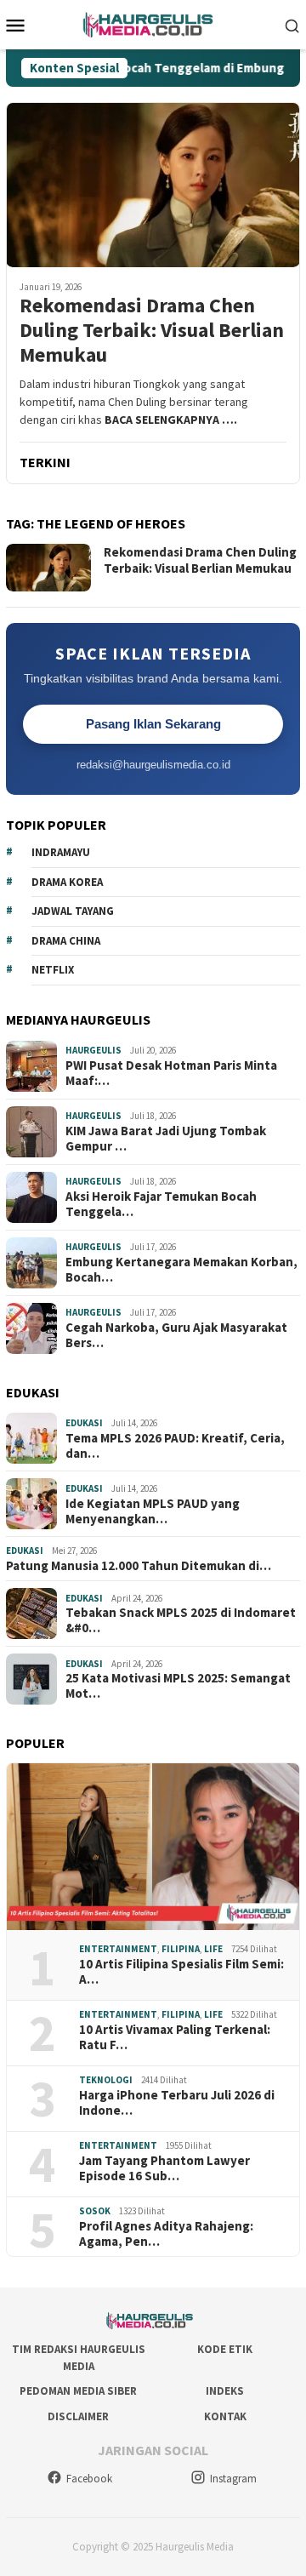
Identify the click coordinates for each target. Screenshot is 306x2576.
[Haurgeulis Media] (153, 23)
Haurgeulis (93, 1050)
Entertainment (118, 1949)
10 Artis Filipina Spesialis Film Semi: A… (181, 1972)
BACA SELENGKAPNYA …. (171, 420)
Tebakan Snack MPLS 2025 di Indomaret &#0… (181, 1620)
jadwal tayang (73, 911)
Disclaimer (78, 2416)
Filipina (181, 1949)
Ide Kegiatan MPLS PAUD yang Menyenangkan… (153, 1511)
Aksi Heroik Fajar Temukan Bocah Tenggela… (161, 1204)
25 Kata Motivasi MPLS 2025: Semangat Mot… (178, 1686)
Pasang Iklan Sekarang (153, 724)
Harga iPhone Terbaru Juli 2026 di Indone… (177, 2103)
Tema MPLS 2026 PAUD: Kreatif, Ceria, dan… (175, 1446)
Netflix (53, 970)
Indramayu (61, 852)
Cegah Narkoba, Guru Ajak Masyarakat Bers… (176, 1335)
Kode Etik (225, 2349)
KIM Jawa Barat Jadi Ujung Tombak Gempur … (166, 1139)
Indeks (225, 2391)
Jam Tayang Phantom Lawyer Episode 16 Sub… (164, 2168)
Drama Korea (67, 882)
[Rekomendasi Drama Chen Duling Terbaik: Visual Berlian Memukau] (153, 185)
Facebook (89, 2479)
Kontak (225, 2416)
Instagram (233, 2479)
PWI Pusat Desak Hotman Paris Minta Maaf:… (171, 1073)
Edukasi (84, 1423)
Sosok (95, 2211)
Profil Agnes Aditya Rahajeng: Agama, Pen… (166, 2234)
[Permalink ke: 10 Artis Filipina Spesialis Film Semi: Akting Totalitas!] (153, 1847)
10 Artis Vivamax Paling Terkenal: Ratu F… (175, 2037)
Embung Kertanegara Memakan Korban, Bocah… (181, 1270)
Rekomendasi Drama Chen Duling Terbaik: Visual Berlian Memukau (152, 330)
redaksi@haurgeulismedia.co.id (153, 765)
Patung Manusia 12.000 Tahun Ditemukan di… (139, 1566)
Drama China (66, 941)
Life (213, 1949)
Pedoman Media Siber (78, 2391)
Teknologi (106, 2080)
